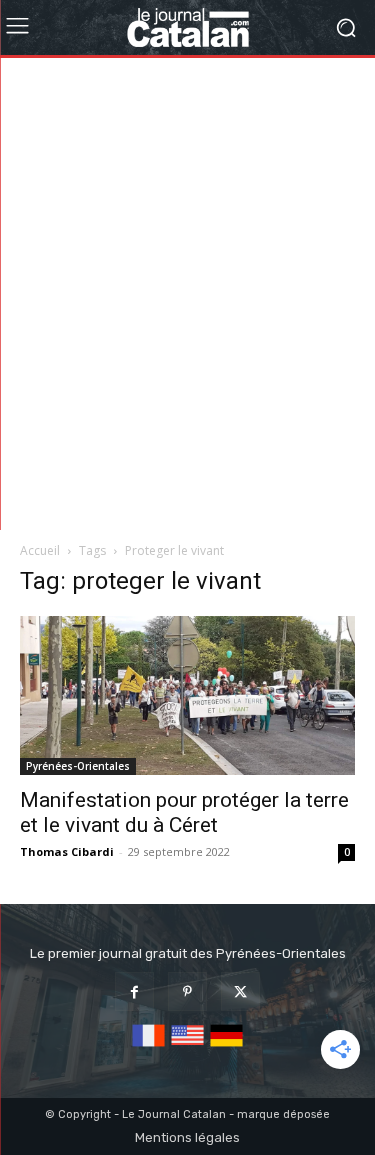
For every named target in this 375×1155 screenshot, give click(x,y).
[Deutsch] (226, 1047)
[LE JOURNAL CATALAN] (187, 27)
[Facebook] (134, 991)
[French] (148, 1047)
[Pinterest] (187, 991)
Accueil (40, 550)
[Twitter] (240, 991)
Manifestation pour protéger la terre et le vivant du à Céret (184, 812)
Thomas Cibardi (67, 851)
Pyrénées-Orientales (78, 766)
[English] (187, 1047)
